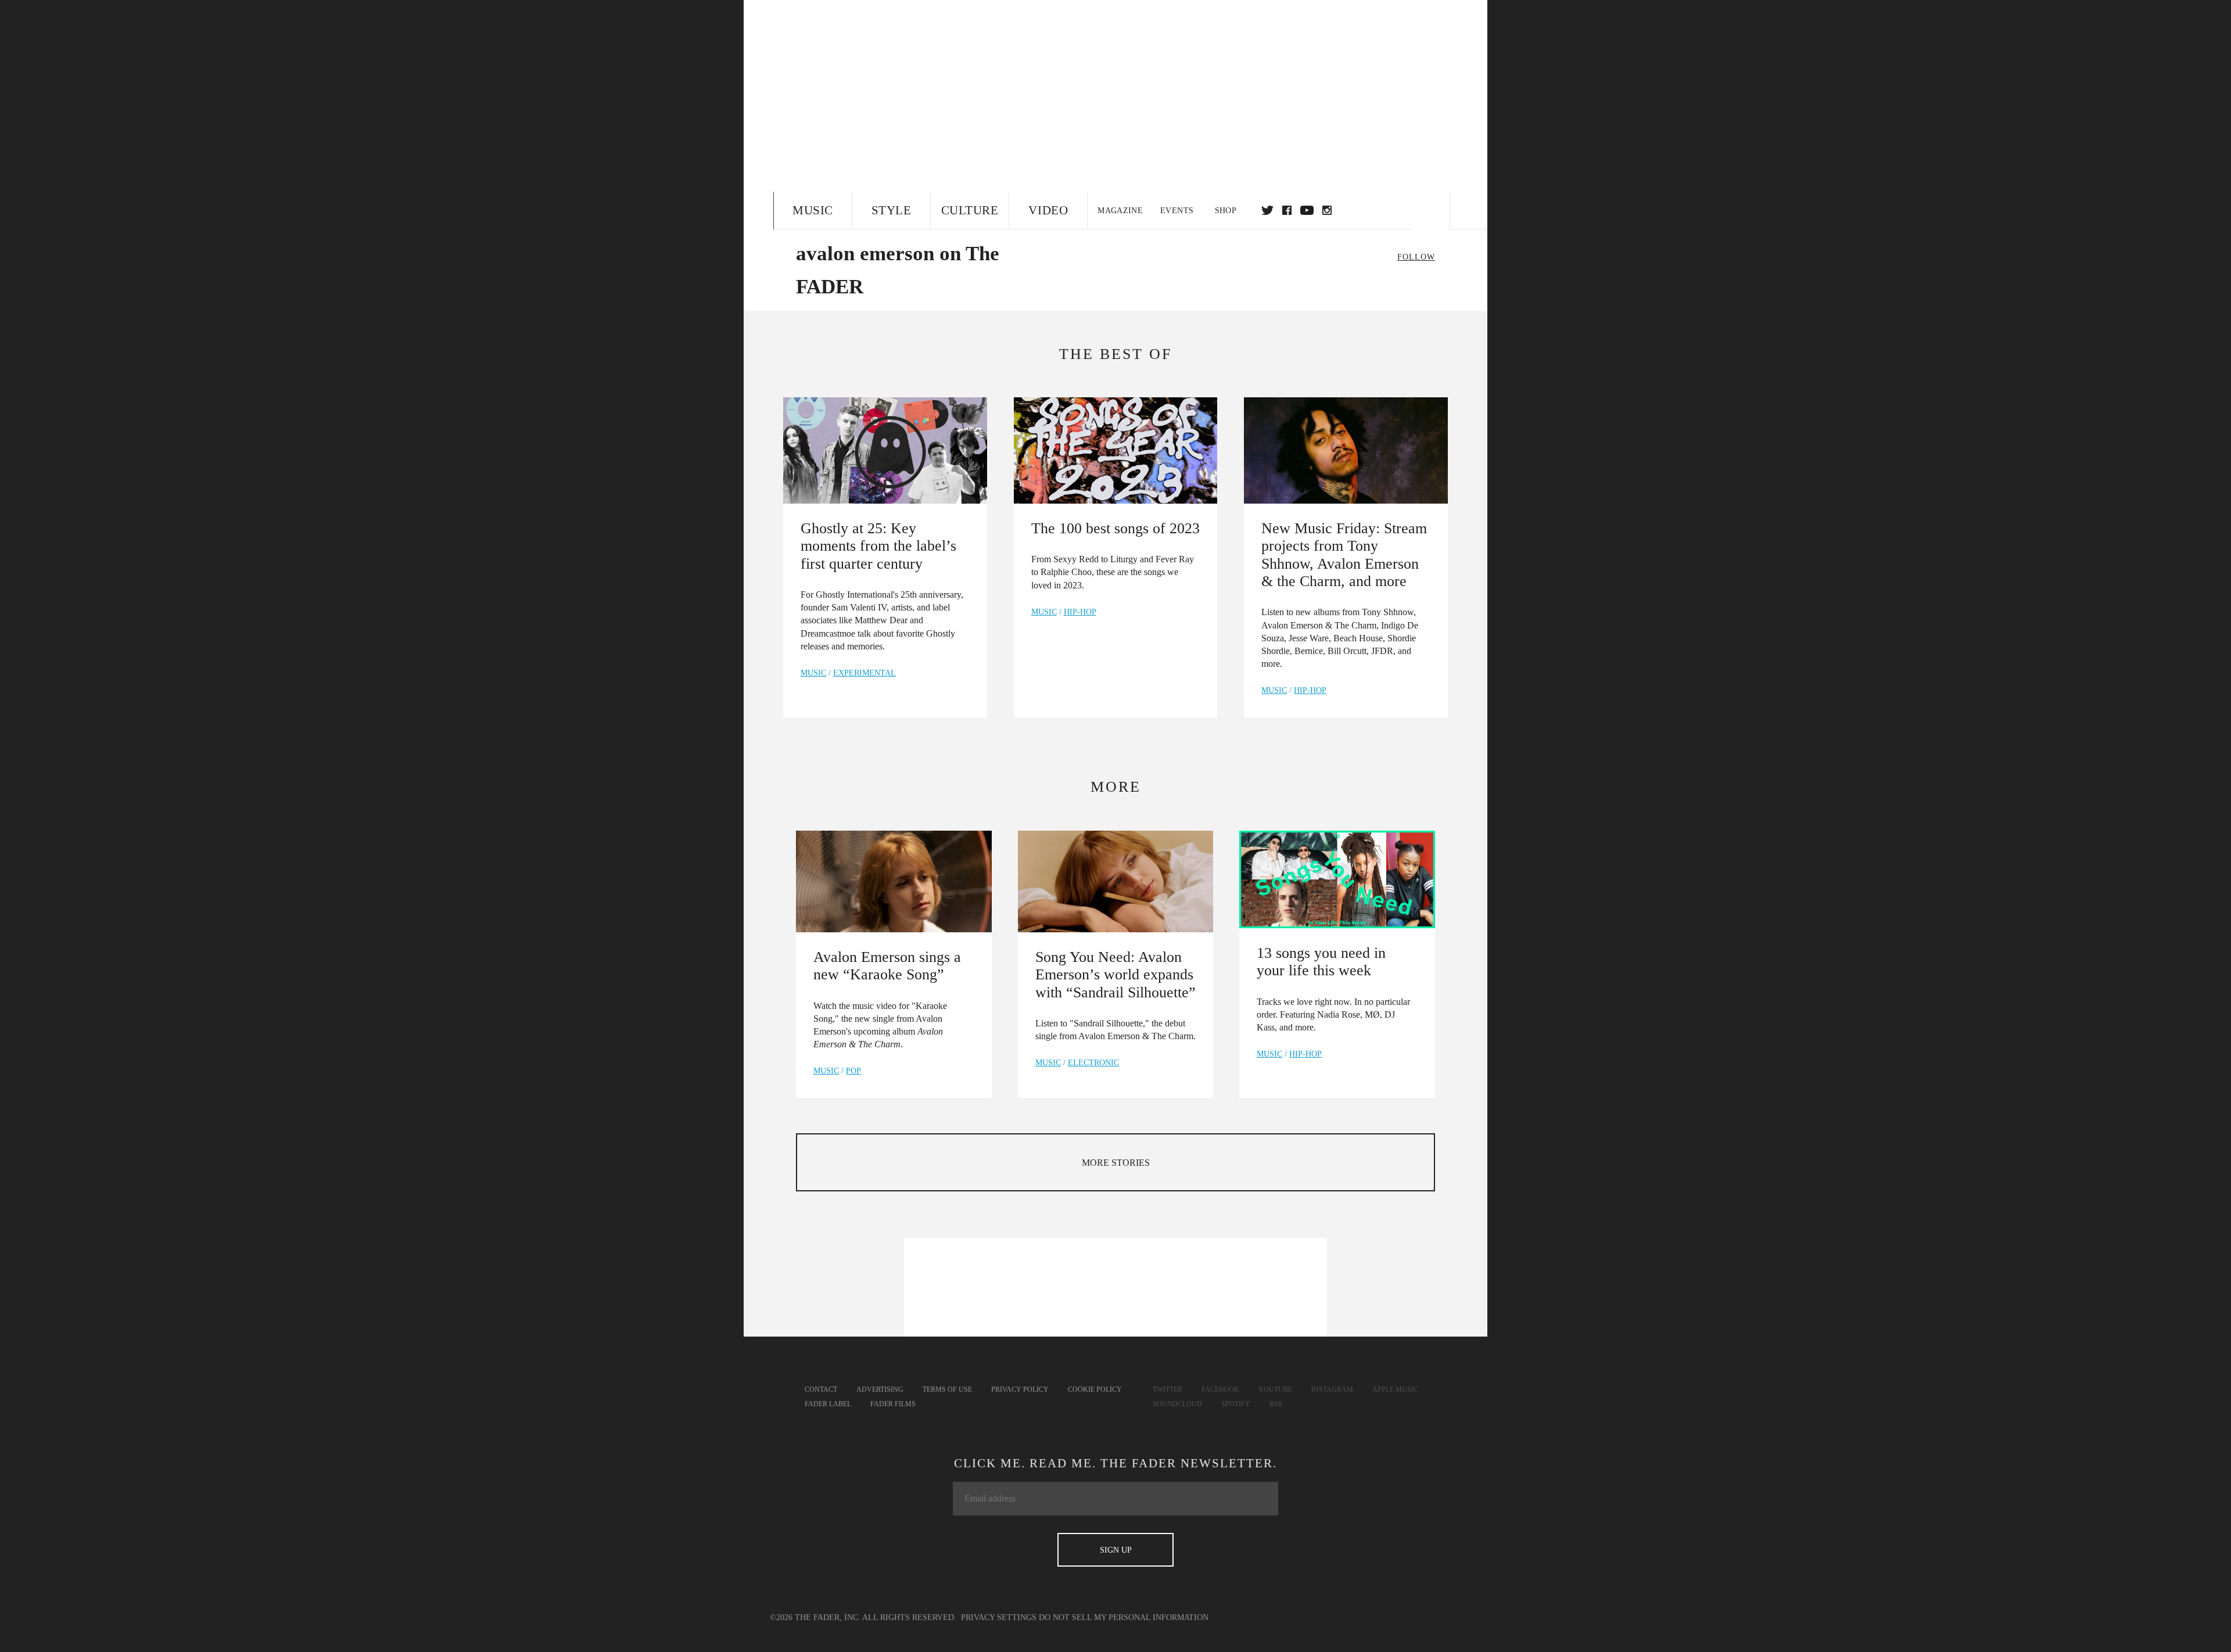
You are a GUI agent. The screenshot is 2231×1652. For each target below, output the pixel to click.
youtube (1307, 210)
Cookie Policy (1095, 1389)
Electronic (1093, 1063)
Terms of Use (947, 1389)
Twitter (1267, 210)
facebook (1287, 210)
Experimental (865, 673)
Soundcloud (1177, 1404)
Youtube (1275, 1389)
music (813, 673)
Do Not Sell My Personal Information (1124, 1617)
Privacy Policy (1020, 1389)
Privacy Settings (999, 1617)
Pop (853, 1071)
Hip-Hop (1080, 612)
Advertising (880, 1389)
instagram (1327, 210)
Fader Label (828, 1404)
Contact (821, 1389)
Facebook (1220, 1389)
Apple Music (1395, 1389)
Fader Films (893, 1404)
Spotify (1236, 1404)
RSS (1276, 1404)
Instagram (1332, 1389)
